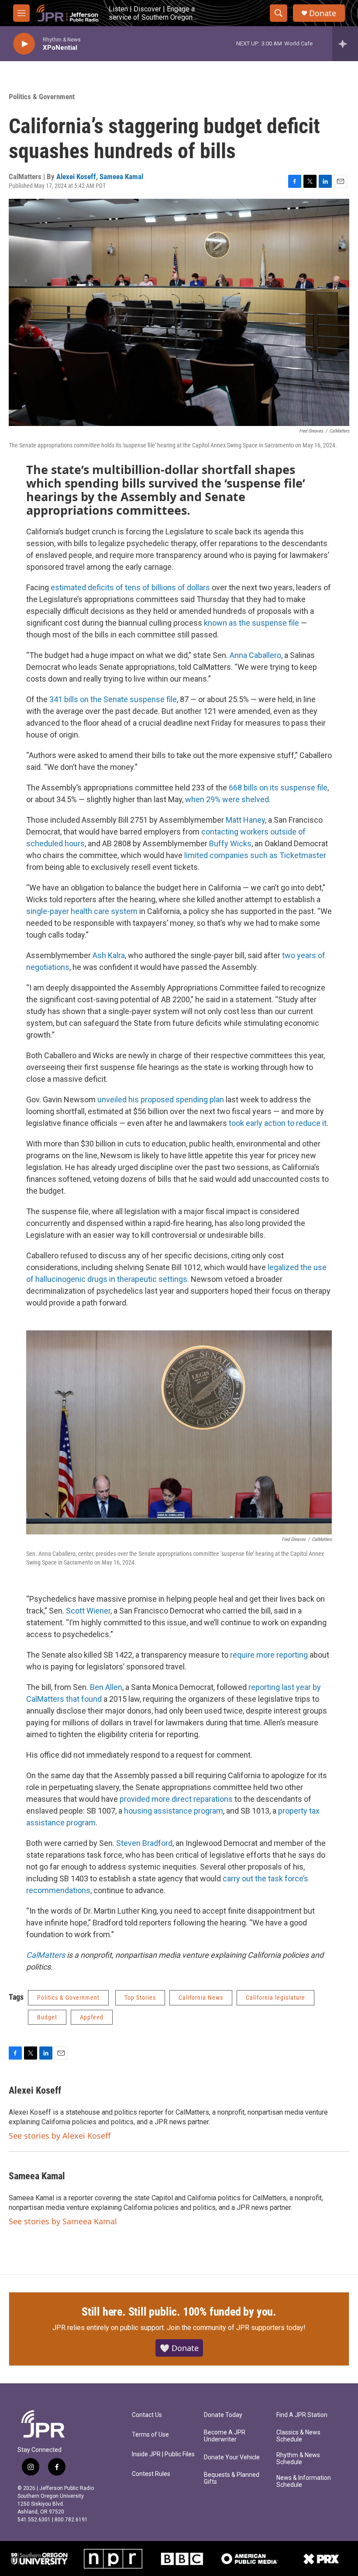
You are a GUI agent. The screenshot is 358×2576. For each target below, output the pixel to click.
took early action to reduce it (278, 1123)
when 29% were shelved (227, 799)
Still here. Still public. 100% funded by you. (179, 2312)
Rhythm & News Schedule (298, 2459)
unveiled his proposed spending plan (161, 1099)
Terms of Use (150, 2435)
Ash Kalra (109, 955)
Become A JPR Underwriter (225, 2436)
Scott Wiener (88, 1611)
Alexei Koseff (76, 177)
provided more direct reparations (176, 1799)
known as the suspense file (251, 623)
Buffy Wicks (230, 843)
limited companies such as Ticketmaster (255, 855)
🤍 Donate (179, 2348)
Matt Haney (245, 820)
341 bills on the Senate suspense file (113, 699)
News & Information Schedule (304, 2481)
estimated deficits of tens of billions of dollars (130, 587)
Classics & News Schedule (298, 2436)
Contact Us (147, 2415)
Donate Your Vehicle (232, 2457)
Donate (323, 13)
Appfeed (92, 2017)
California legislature (275, 1998)
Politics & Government (42, 97)
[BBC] (182, 2559)
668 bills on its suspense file (278, 788)
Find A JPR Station (302, 2415)
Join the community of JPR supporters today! (236, 2328)
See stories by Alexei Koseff (60, 2136)
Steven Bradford (144, 1843)
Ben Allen (106, 1687)
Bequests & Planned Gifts (232, 2478)
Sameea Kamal (121, 177)
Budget (47, 2017)
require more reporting (269, 1655)
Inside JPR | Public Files (163, 2454)
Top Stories (140, 1998)
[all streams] (345, 44)
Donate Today (223, 2415)
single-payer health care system (82, 911)
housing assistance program (174, 1811)
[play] (24, 44)
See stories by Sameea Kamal (63, 2221)
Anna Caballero (255, 655)
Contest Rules (151, 2474)
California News (201, 1998)
